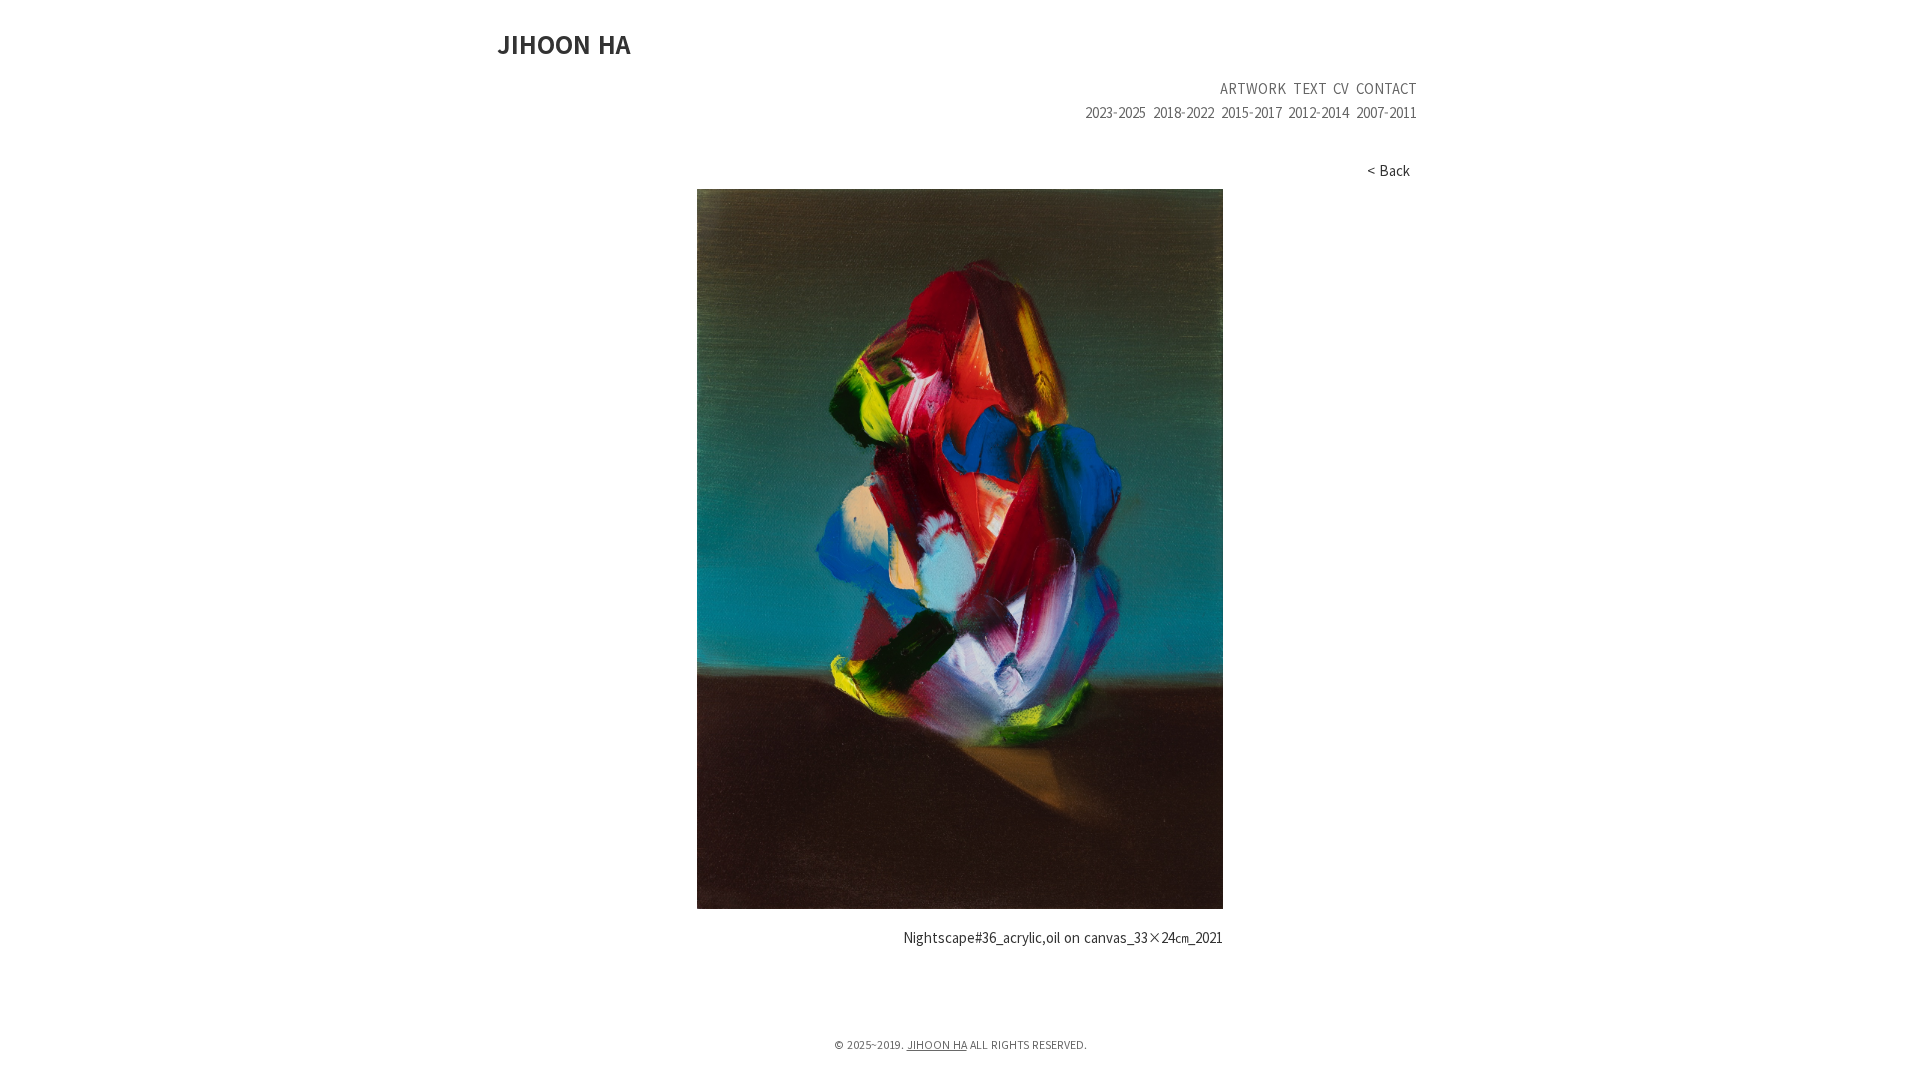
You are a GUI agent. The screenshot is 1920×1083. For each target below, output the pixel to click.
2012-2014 (1318, 112)
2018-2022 (1183, 112)
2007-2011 (1386, 112)
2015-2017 (1251, 112)
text (1310, 88)
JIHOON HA (563, 43)
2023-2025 (1115, 112)
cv (1341, 88)
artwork (1253, 88)
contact (1386, 88)
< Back (1388, 170)
